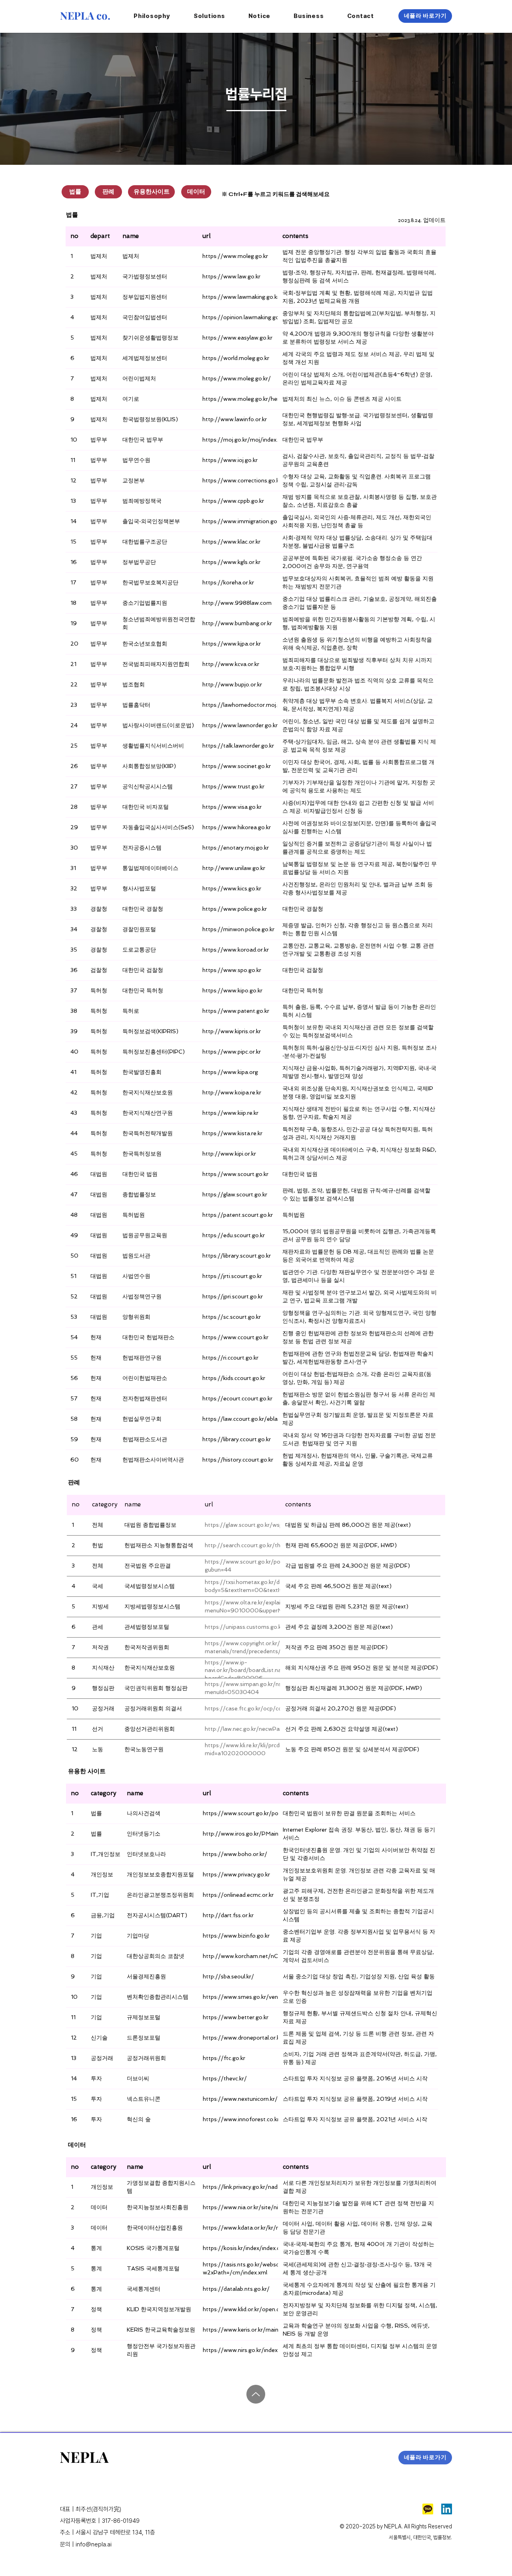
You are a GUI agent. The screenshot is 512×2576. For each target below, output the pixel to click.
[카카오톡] (428, 2509)
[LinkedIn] (447, 2509)
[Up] (256, 2394)
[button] (260, 16)
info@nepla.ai (94, 2544)
